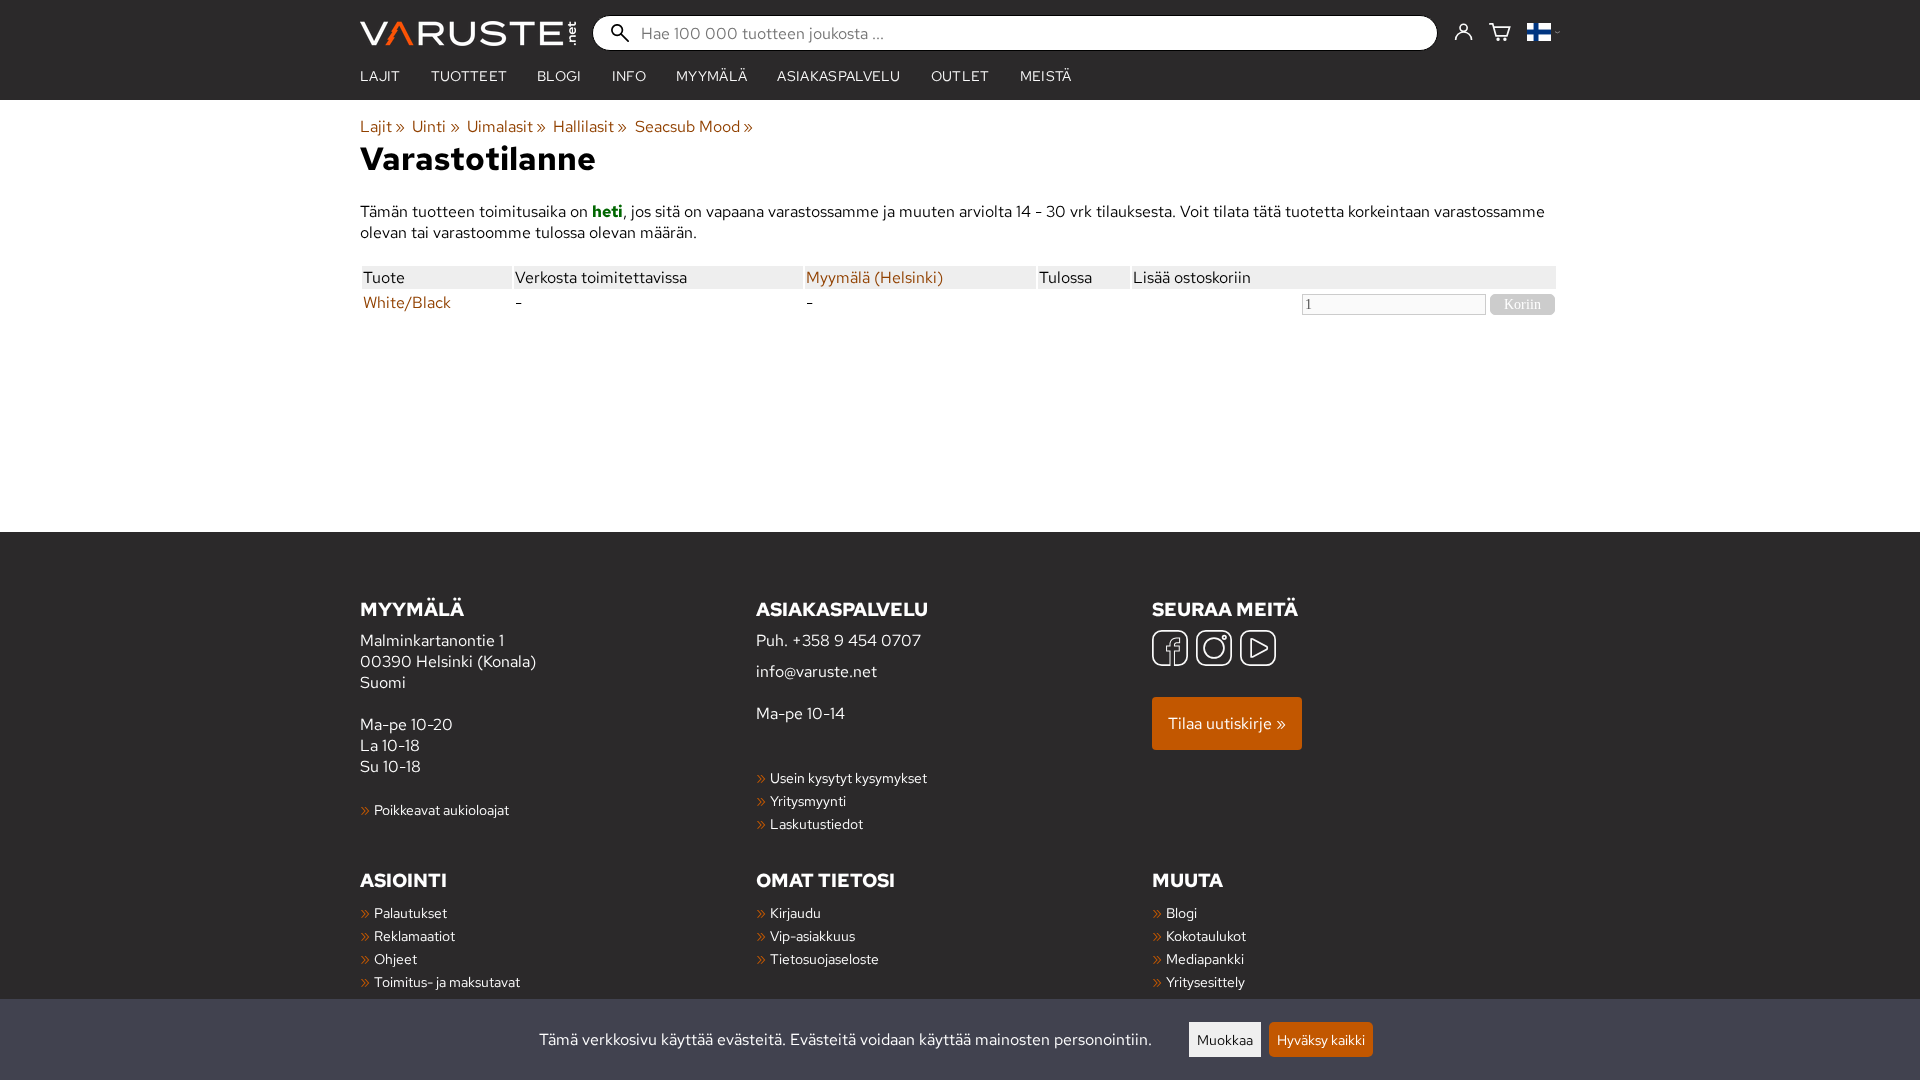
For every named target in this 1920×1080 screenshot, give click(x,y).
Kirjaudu (795, 912)
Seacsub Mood (694, 126)
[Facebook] (1170, 650)
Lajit (380, 76)
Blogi (1181, 912)
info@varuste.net (816, 671)
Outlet (960, 76)
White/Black (407, 302)
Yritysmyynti (808, 800)
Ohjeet (395, 958)
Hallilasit (590, 126)
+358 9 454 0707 (856, 640)
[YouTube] (1258, 650)
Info (629, 76)
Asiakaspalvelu (838, 76)
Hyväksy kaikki (1321, 1039)
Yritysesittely (1205, 981)
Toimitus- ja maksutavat (447, 981)
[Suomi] (1543, 33)
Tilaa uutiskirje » (1227, 723)
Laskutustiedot (816, 823)
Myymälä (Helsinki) (874, 277)
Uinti (435, 126)
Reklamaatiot (414, 935)
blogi (559, 76)
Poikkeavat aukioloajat (441, 809)
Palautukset (410, 912)
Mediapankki (1205, 958)
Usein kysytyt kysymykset (848, 777)
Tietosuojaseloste (824, 958)
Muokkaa (1225, 1039)
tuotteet (469, 76)
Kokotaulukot (1206, 935)
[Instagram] (1214, 650)
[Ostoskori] (1500, 33)
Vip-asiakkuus (812, 935)
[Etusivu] (468, 33)
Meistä (1046, 76)
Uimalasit (506, 126)
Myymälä (711, 76)
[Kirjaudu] (1463, 33)
